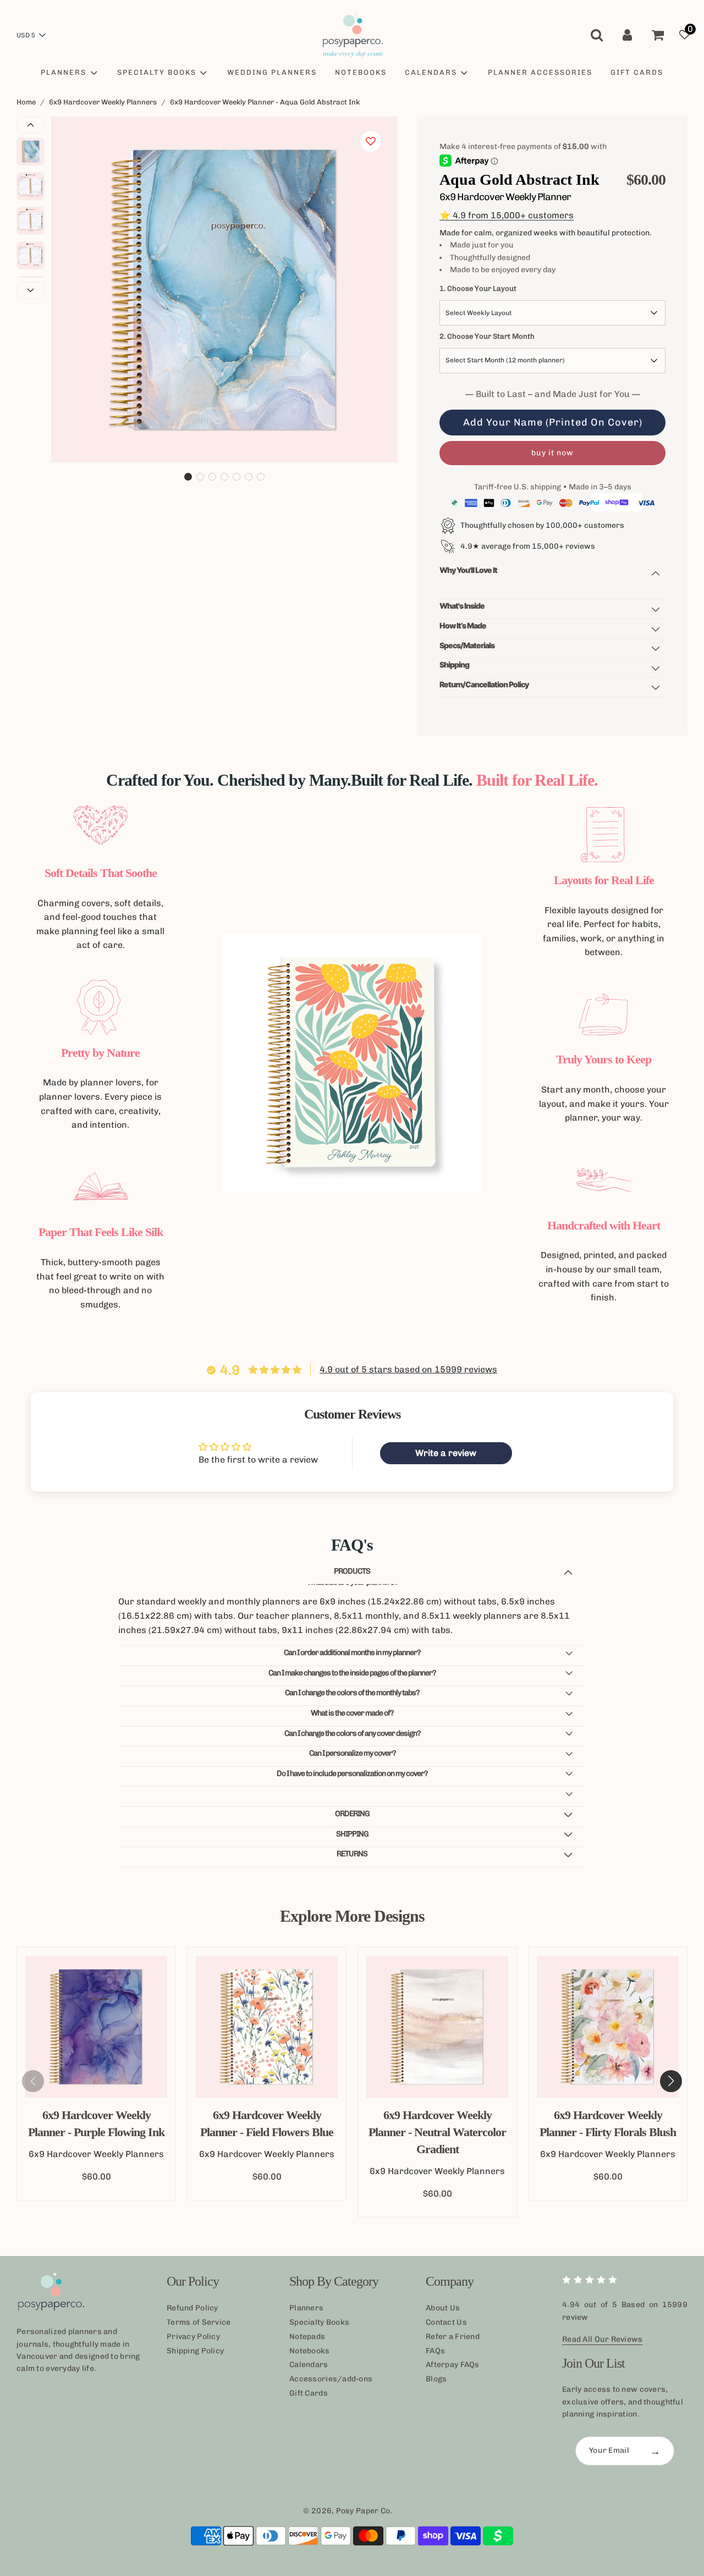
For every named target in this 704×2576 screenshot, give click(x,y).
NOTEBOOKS (361, 72)
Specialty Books (319, 2322)
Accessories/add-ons (331, 2379)
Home (26, 102)
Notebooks (310, 2351)
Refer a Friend (453, 2337)
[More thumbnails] (31, 290)
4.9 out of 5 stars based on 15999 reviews (408, 1369)
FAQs (435, 2351)
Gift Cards (309, 2393)
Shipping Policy (195, 2351)
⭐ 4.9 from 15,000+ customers (507, 215)
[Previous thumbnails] (31, 125)
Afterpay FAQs (453, 2365)
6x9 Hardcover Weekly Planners (103, 102)
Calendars (309, 2365)
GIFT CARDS (637, 72)
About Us (443, 2308)
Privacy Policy (193, 2337)
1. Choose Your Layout (478, 288)
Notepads (307, 2337)
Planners (306, 2308)
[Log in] (627, 35)
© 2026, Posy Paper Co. (348, 2511)
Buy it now (552, 453)
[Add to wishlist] (371, 141)
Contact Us (446, 2322)
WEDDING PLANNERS (272, 72)
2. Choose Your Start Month (487, 336)
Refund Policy (193, 2308)
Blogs (436, 2379)
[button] (188, 477)
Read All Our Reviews (603, 2339)
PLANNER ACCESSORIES (540, 72)
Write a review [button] (446, 1453)
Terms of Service (199, 2322)
